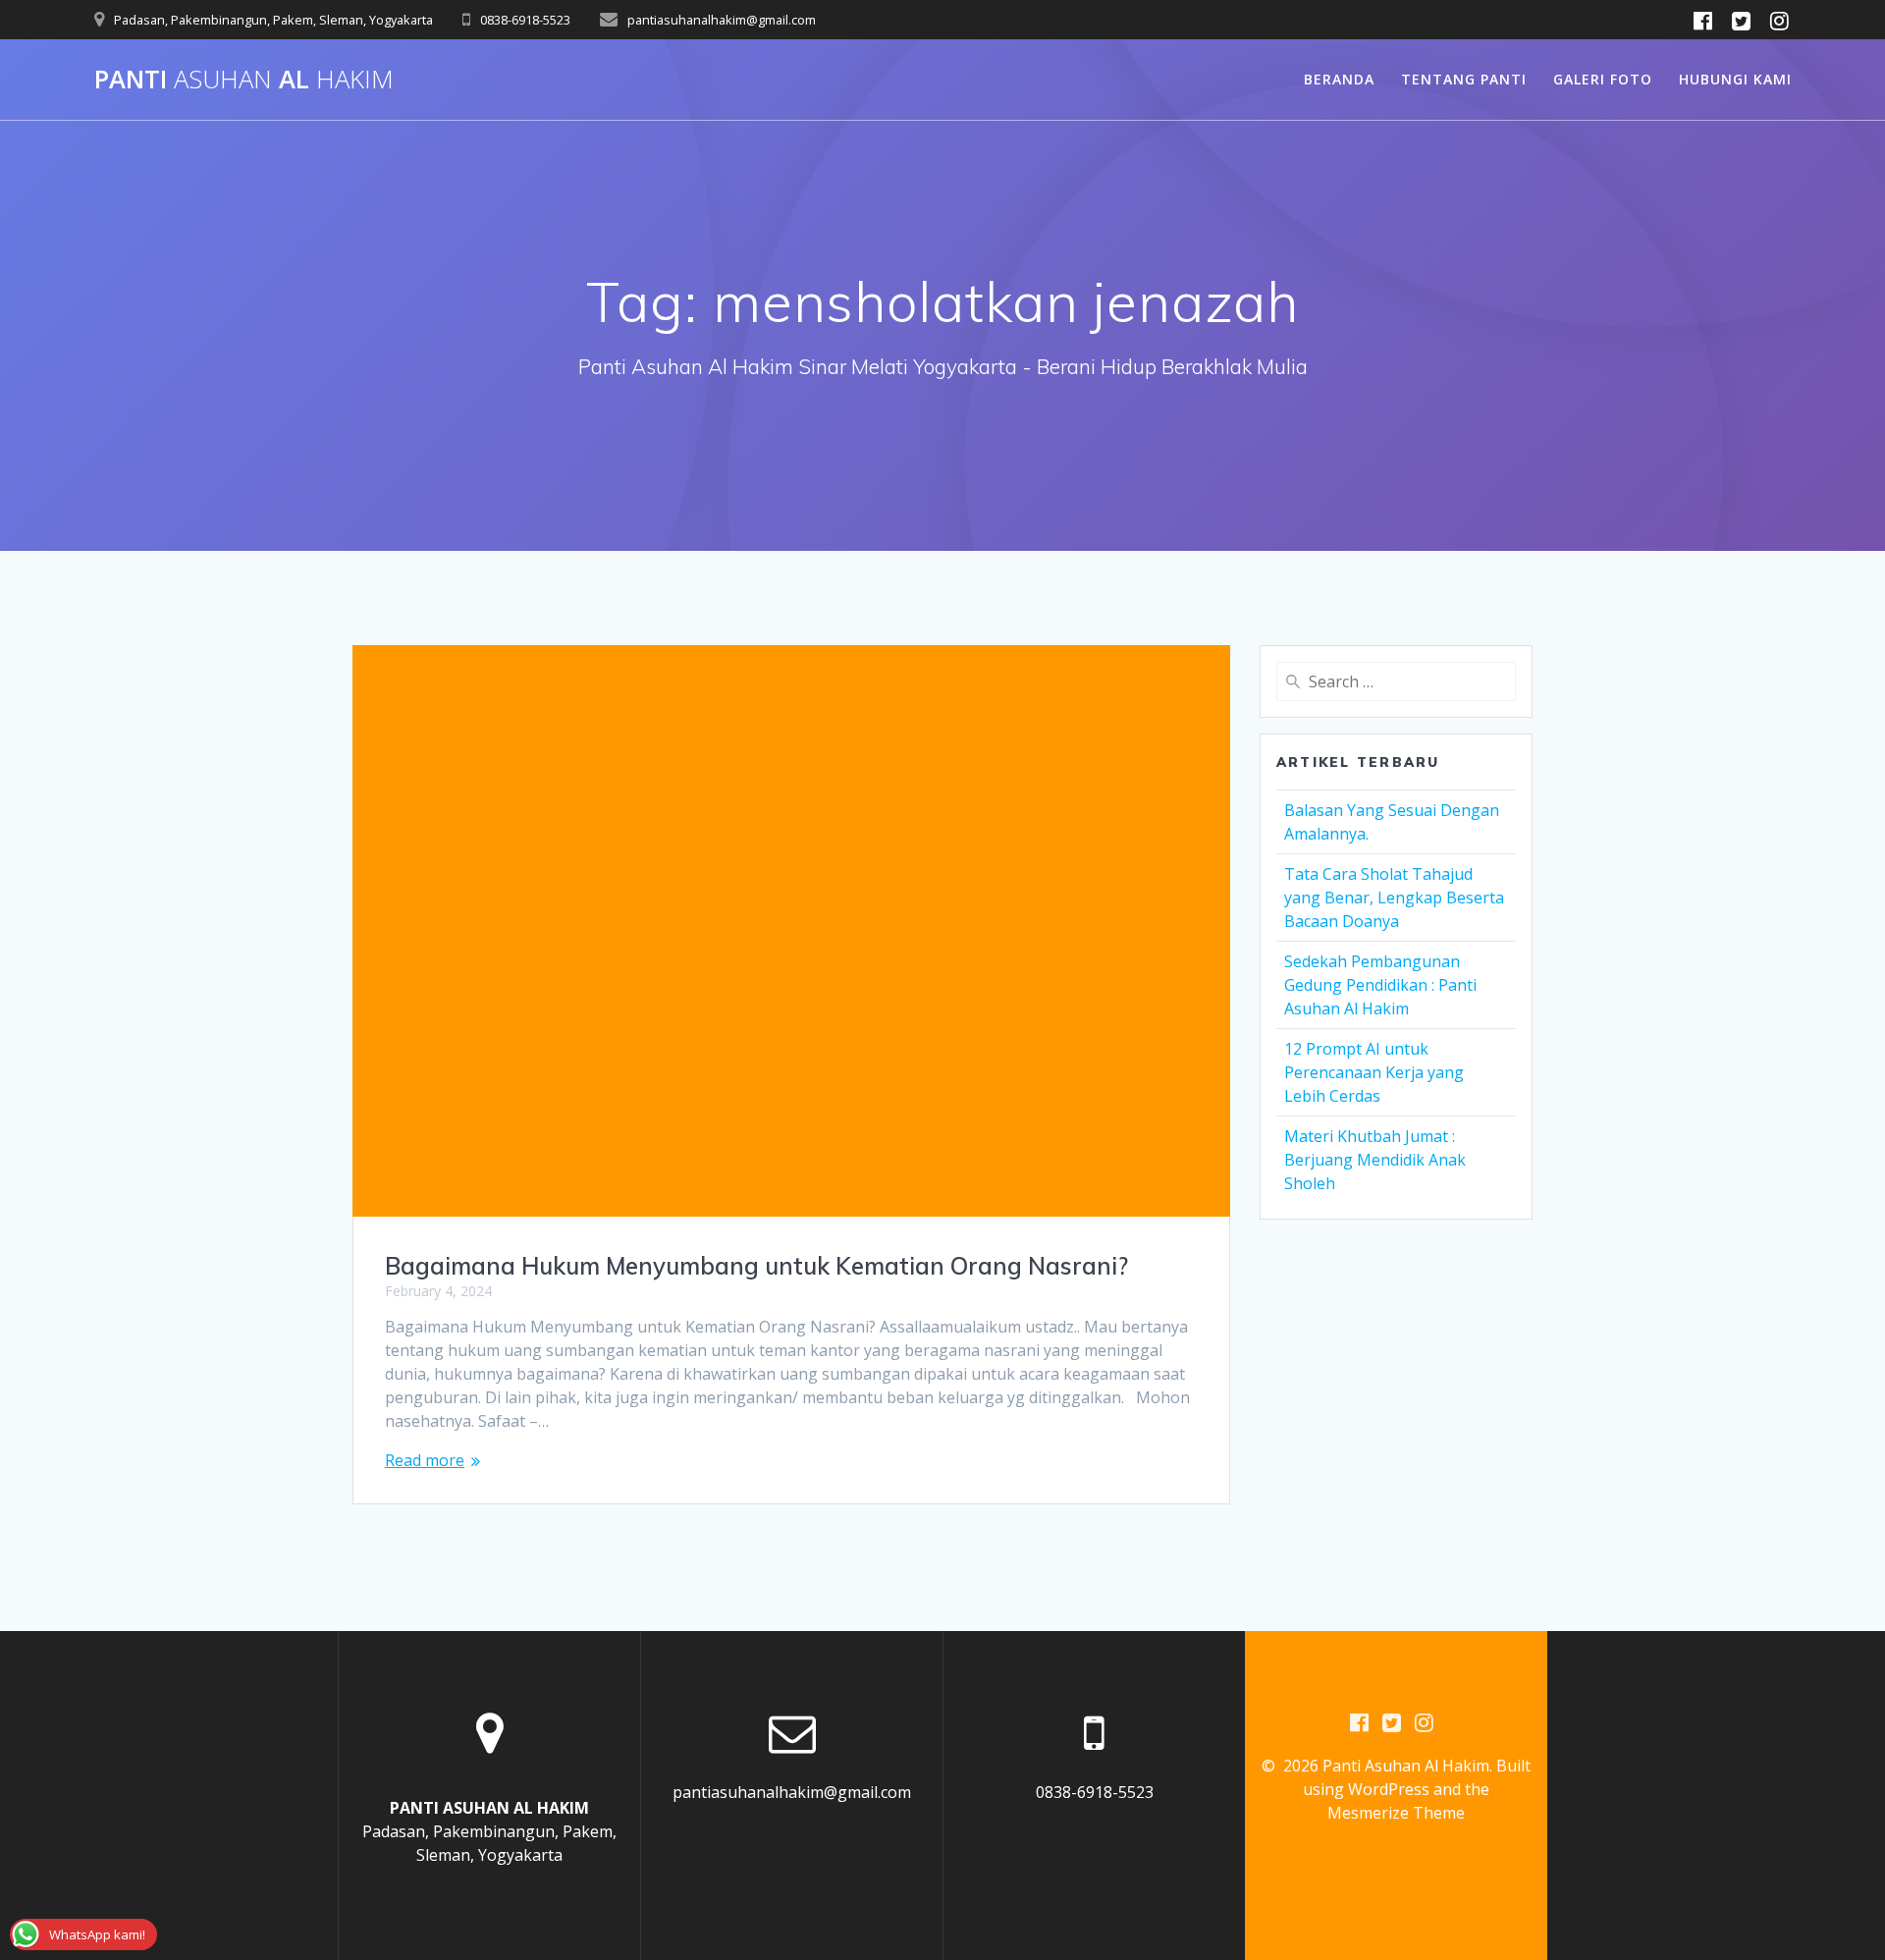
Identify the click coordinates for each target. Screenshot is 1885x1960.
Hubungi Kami (1735, 79)
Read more (425, 1460)
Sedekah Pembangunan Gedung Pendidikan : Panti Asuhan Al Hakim (1380, 985)
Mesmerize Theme (1396, 1813)
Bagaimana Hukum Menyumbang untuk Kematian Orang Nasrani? (756, 1266)
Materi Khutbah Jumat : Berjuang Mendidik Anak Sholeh (1375, 1160)
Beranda (1339, 79)
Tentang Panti (1464, 79)
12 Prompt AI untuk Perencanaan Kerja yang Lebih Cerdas (1374, 1072)
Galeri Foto (1603, 79)
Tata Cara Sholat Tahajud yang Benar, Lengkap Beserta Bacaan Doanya (1394, 898)
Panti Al (244, 80)
